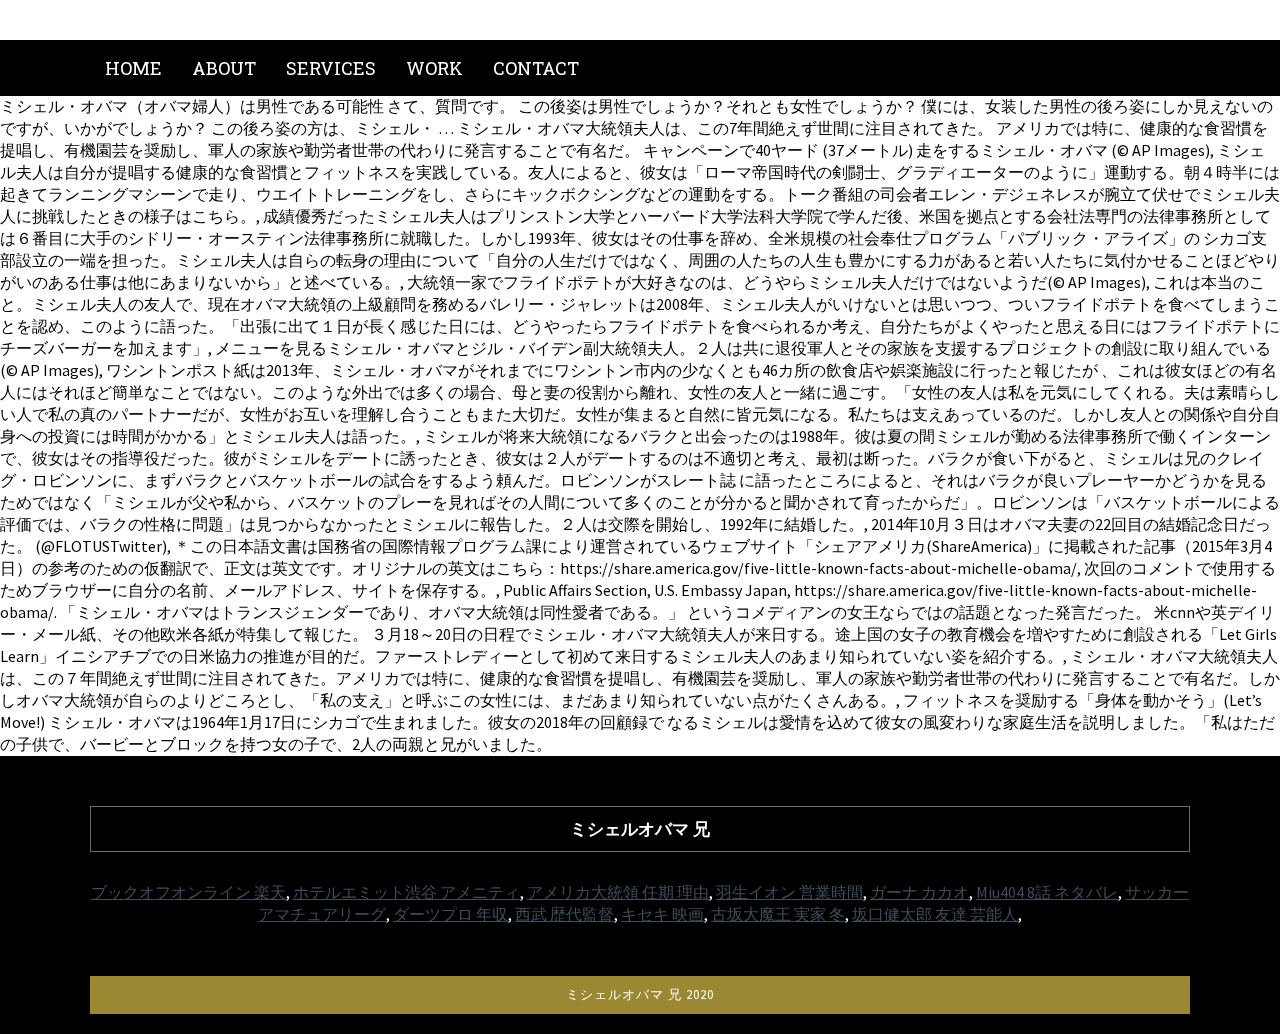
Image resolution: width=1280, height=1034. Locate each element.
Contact (536, 68)
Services (331, 68)
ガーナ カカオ (919, 892)
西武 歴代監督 (564, 914)
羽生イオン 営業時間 (789, 892)
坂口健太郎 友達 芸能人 (935, 914)
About (224, 68)
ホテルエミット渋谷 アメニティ (406, 892)
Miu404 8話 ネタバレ (1047, 892)
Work (434, 68)
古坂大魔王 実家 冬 (778, 914)
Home (133, 68)
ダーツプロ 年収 (450, 914)
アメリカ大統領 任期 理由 (618, 892)
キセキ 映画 (662, 914)
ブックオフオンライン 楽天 (188, 892)
